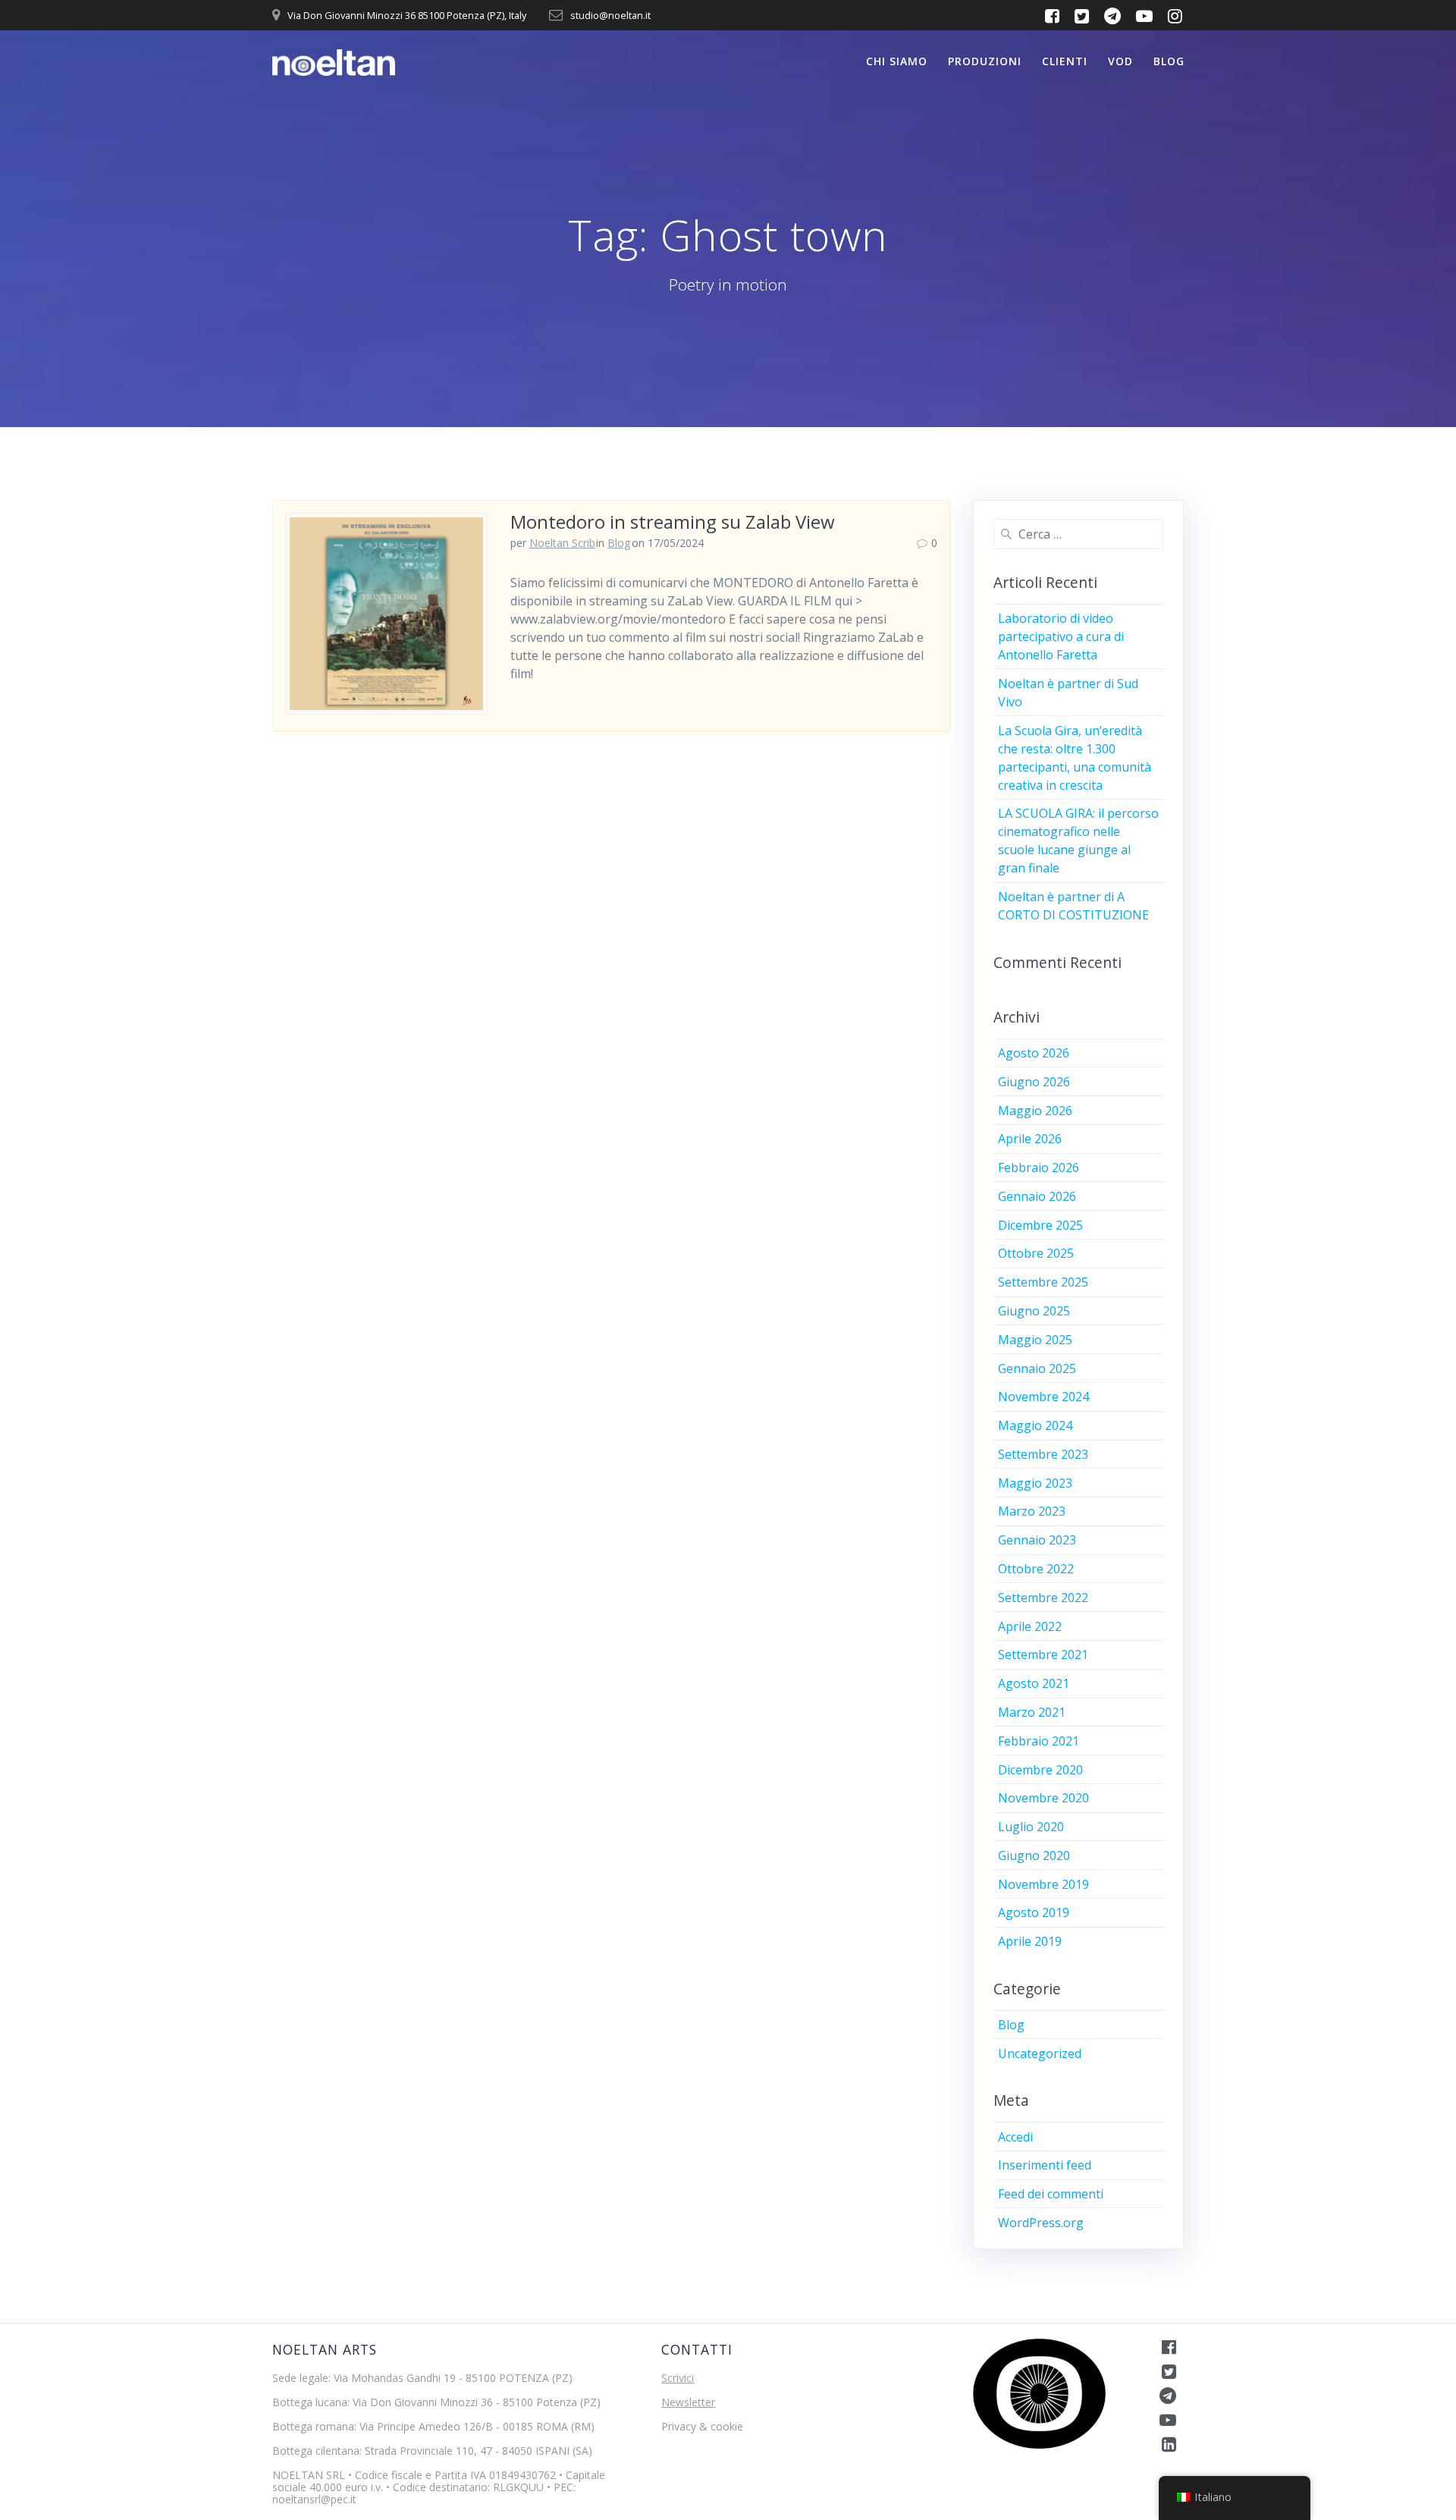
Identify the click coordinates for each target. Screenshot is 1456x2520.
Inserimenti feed (1045, 2165)
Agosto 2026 (1034, 1053)
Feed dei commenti (1051, 2194)
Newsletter (688, 2402)
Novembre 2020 (1043, 1798)
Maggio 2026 (1035, 1111)
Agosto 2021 (1034, 1683)
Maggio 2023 (1035, 1483)
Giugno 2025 (1034, 1311)
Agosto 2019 (1034, 1912)
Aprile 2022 (1030, 1626)
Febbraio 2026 (1039, 1167)
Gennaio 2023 (1037, 1540)
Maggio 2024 (1035, 1425)
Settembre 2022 (1043, 1598)
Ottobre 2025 (1036, 1253)
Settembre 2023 (1043, 1454)
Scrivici (678, 2378)
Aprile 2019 (1030, 1941)
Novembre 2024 (1043, 1397)
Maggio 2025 (1035, 1340)
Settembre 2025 (1043, 1282)
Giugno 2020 (1034, 1855)
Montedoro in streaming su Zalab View (673, 522)
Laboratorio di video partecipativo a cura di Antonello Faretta (1061, 636)
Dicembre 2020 (1040, 1770)
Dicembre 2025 (1040, 1225)
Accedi (1015, 2137)
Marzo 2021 (1032, 1712)
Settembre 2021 (1043, 1654)
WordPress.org (1041, 2223)
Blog (1169, 61)
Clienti (1065, 61)
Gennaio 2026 (1037, 1196)
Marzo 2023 (1032, 1511)
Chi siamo (897, 61)
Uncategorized (1040, 2053)
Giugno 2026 (1034, 1082)
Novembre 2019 (1043, 1884)
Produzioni (985, 61)
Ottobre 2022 (1036, 1569)
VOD (1120, 61)
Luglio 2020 (1031, 1827)
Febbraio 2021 (1039, 1741)
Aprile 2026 (1030, 1139)
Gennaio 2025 (1037, 1368)
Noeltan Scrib (562, 543)
